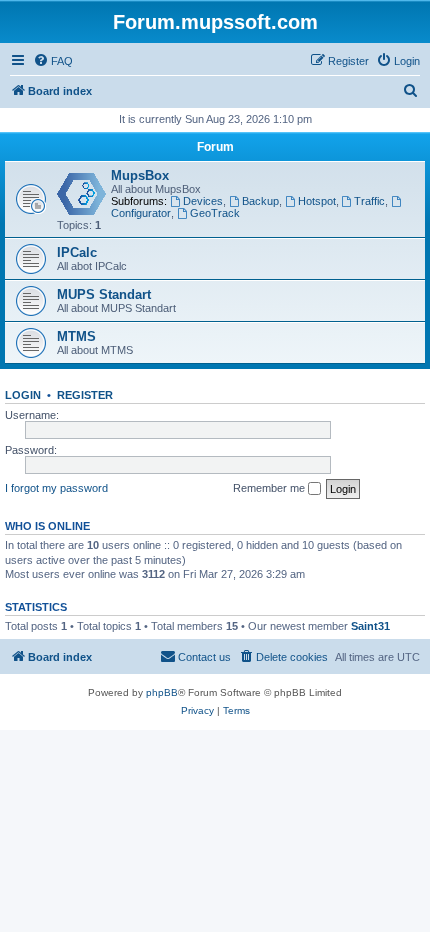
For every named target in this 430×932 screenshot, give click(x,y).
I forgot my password (56, 488)
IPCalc (77, 252)
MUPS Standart (104, 294)
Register (85, 395)
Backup (260, 201)
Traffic (369, 201)
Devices (203, 201)
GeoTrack (215, 213)
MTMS (76, 336)
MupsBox (140, 175)
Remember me (270, 488)
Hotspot (317, 201)
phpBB (162, 692)
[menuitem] (53, 61)
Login (23, 395)
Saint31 (370, 626)
